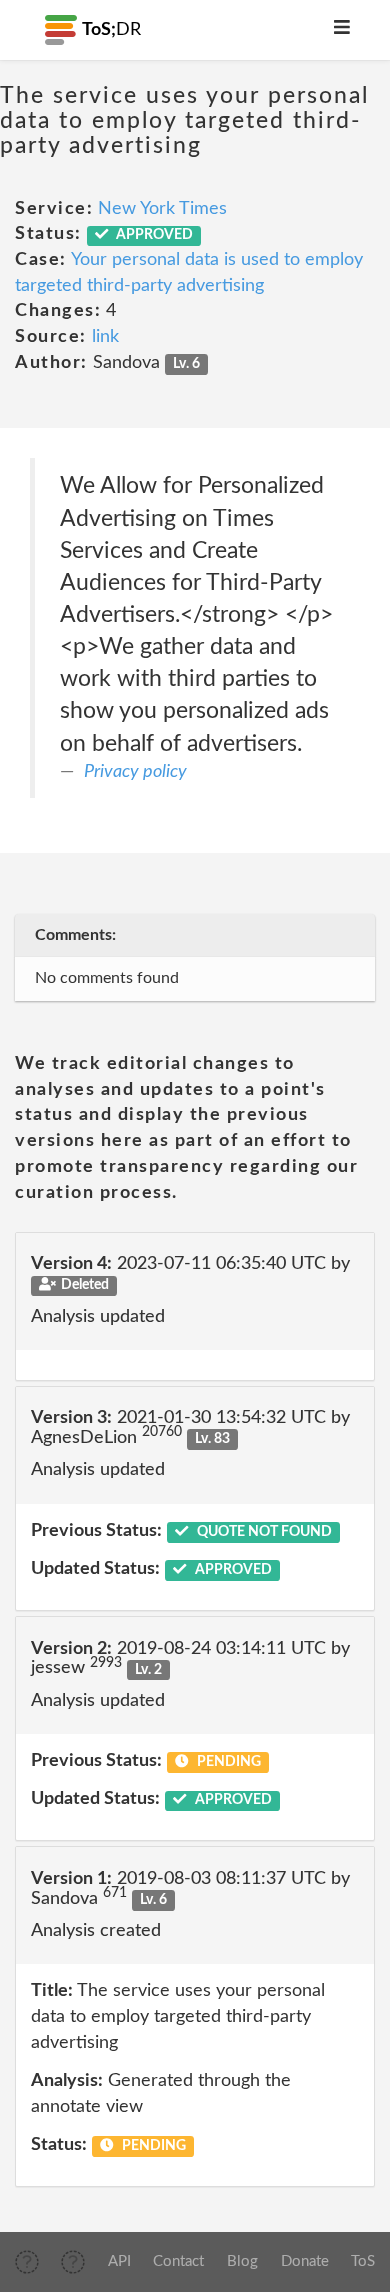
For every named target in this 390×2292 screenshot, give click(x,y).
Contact (178, 2261)
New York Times (162, 209)
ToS (363, 2261)
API (119, 2261)
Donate (305, 2261)
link (105, 337)
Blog (242, 2261)
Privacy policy (135, 772)
